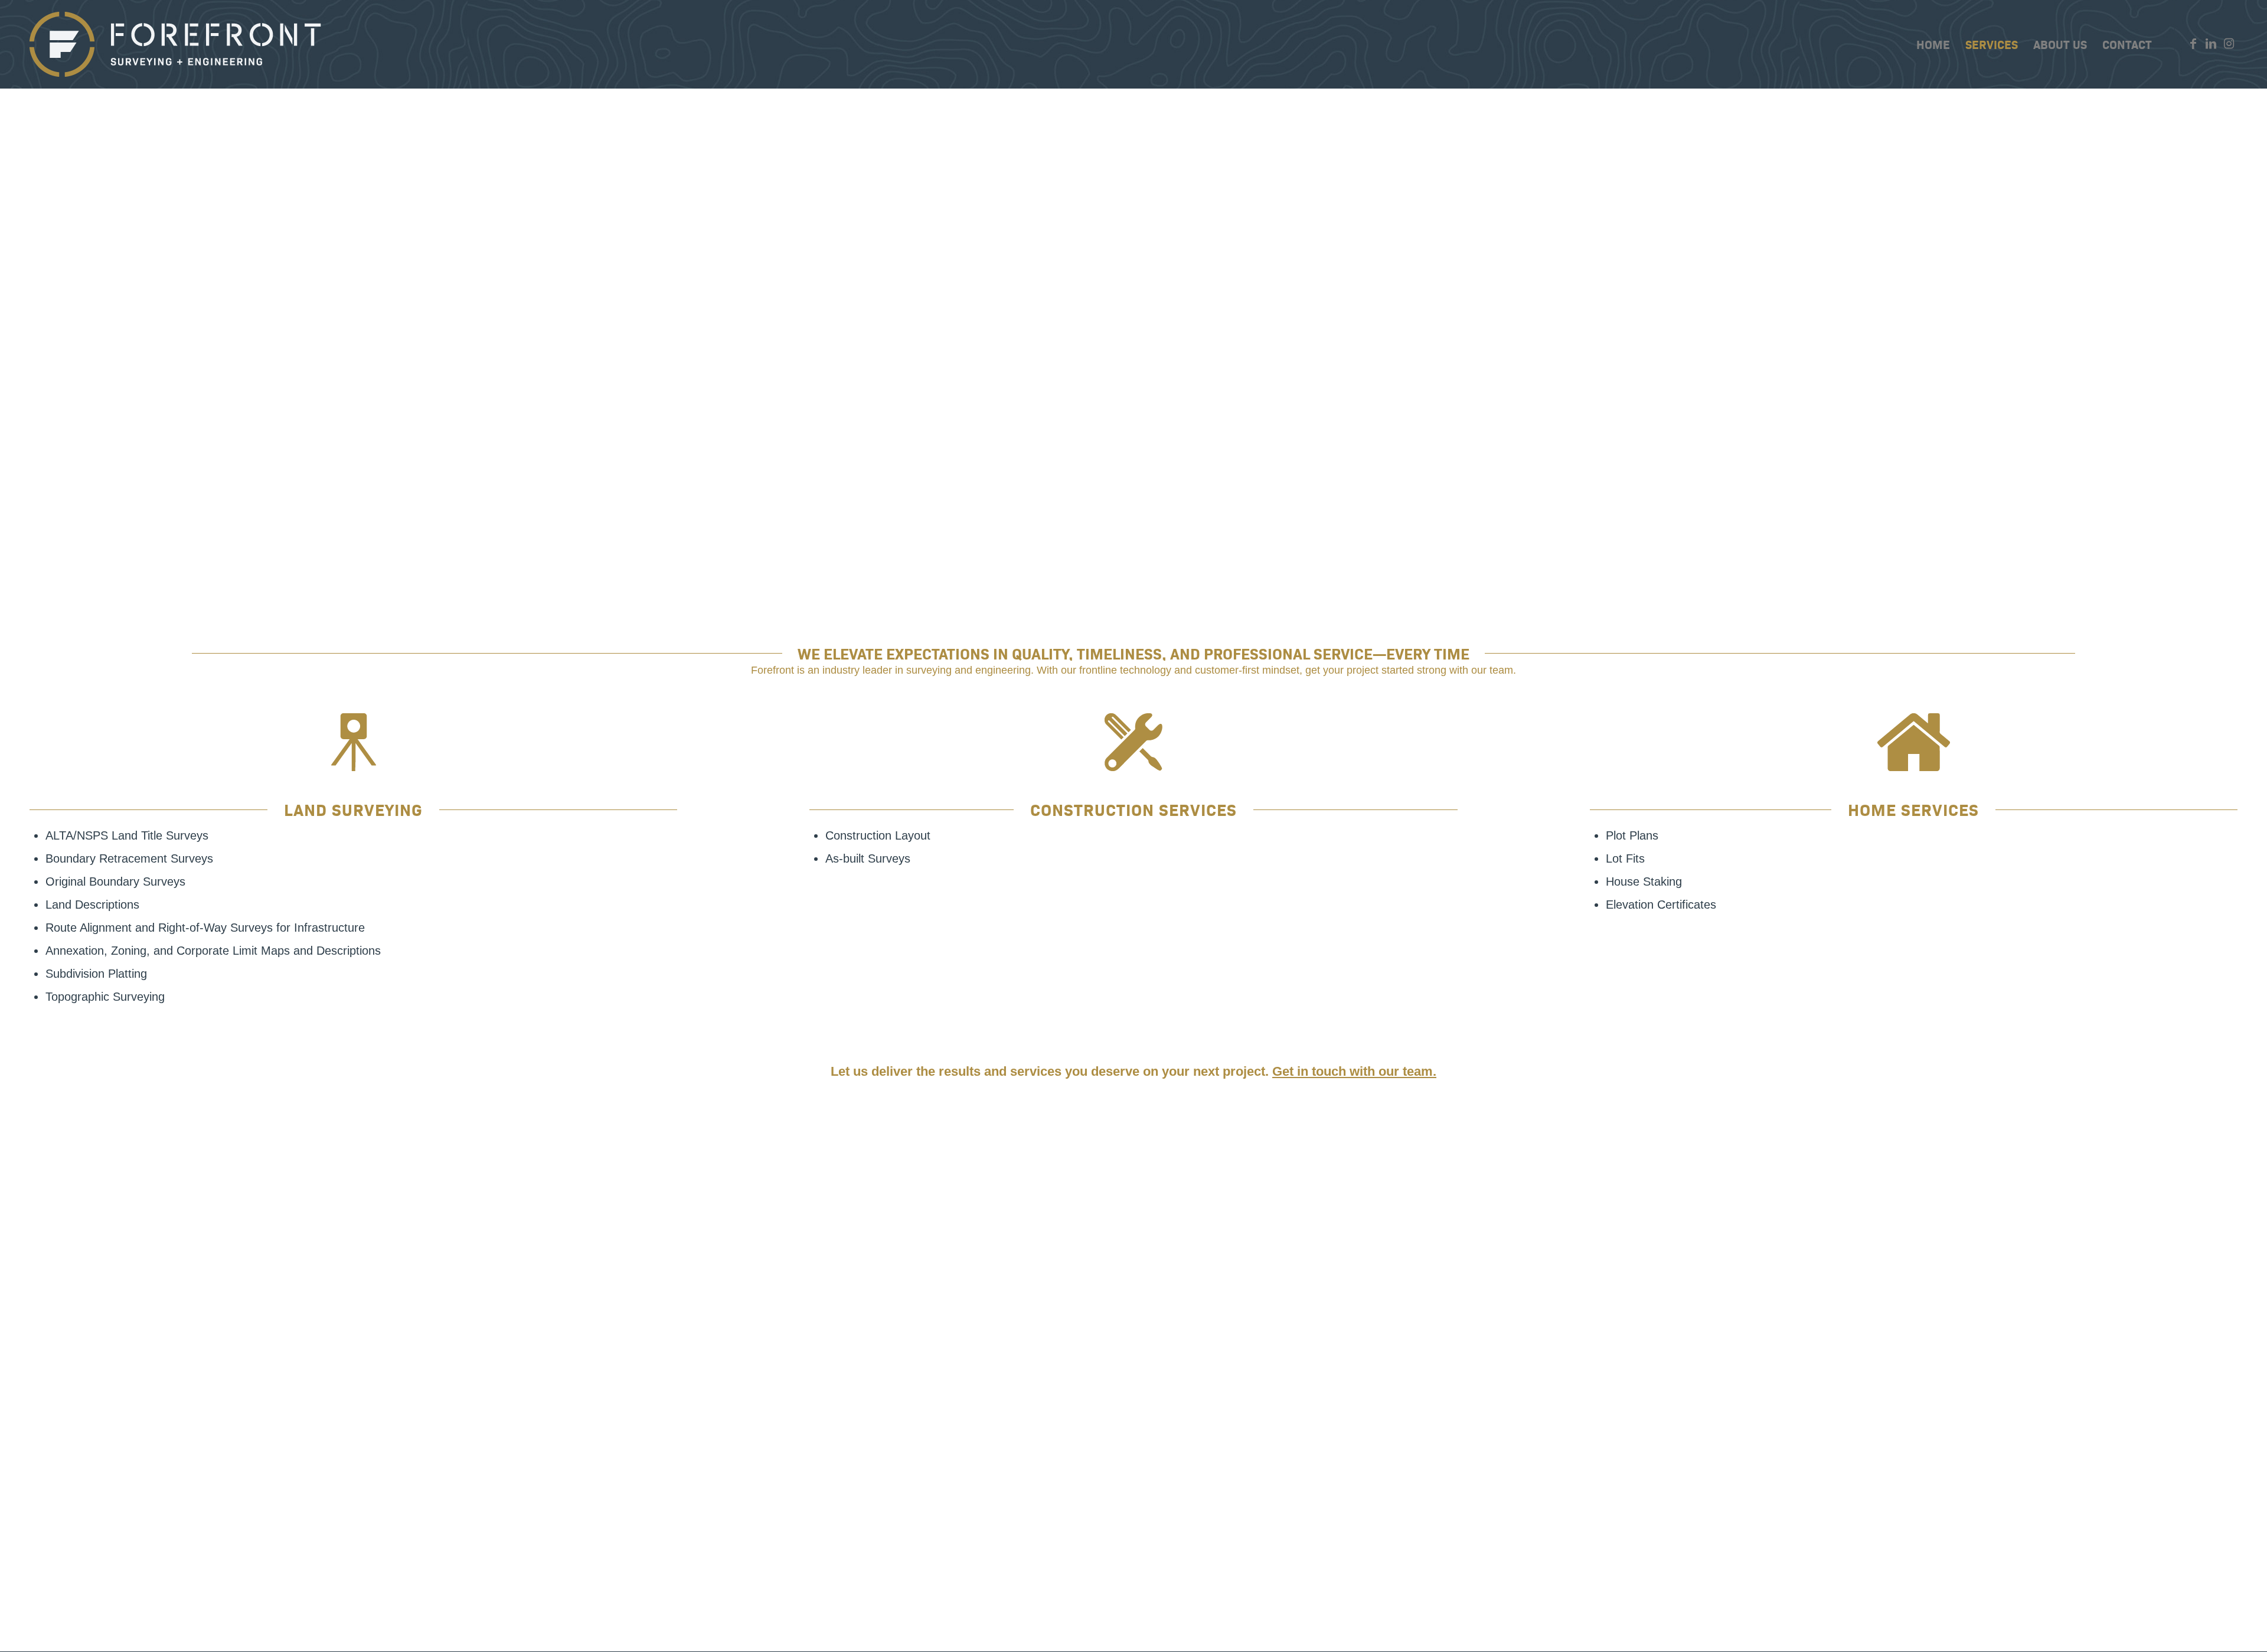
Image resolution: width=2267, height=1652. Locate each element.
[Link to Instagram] (2229, 44)
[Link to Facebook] (2193, 44)
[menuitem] (1933, 44)
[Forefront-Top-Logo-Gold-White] (177, 44)
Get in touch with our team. (1354, 1071)
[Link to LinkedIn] (2211, 44)
